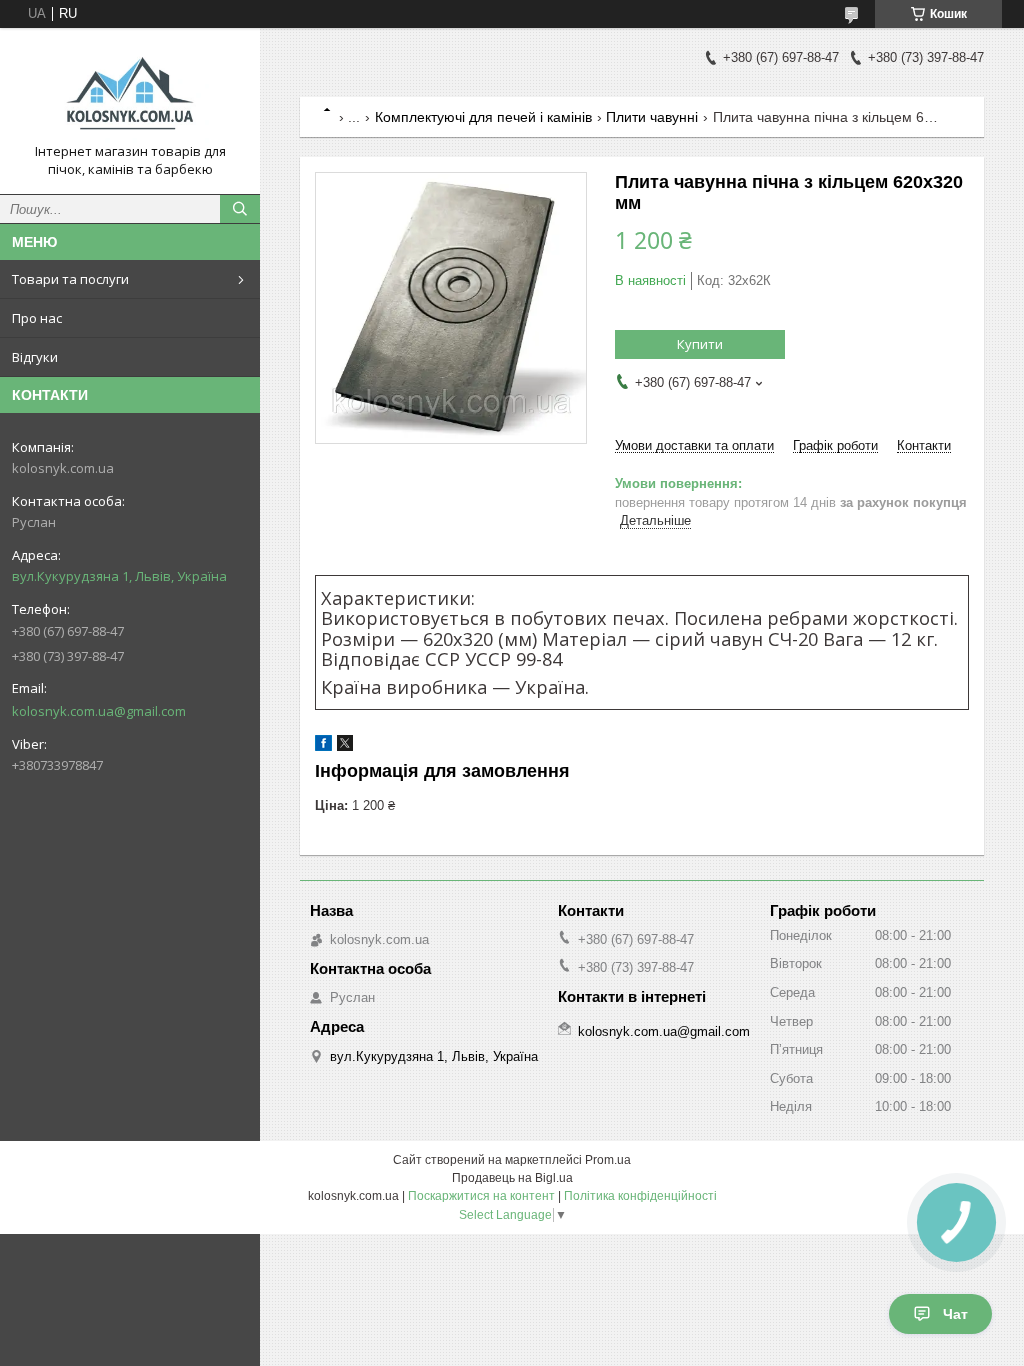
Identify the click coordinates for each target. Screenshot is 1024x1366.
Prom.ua (608, 1160)
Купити (700, 344)
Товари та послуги (70, 279)
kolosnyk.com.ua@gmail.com (99, 711)
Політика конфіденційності (640, 1196)
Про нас (37, 318)
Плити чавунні (652, 117)
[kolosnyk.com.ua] (130, 93)
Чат (955, 1314)
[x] (345, 746)
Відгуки (35, 357)
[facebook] (323, 746)
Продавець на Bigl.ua (512, 1178)
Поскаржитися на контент (481, 1196)
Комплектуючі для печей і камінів (483, 117)
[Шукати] (240, 209)
